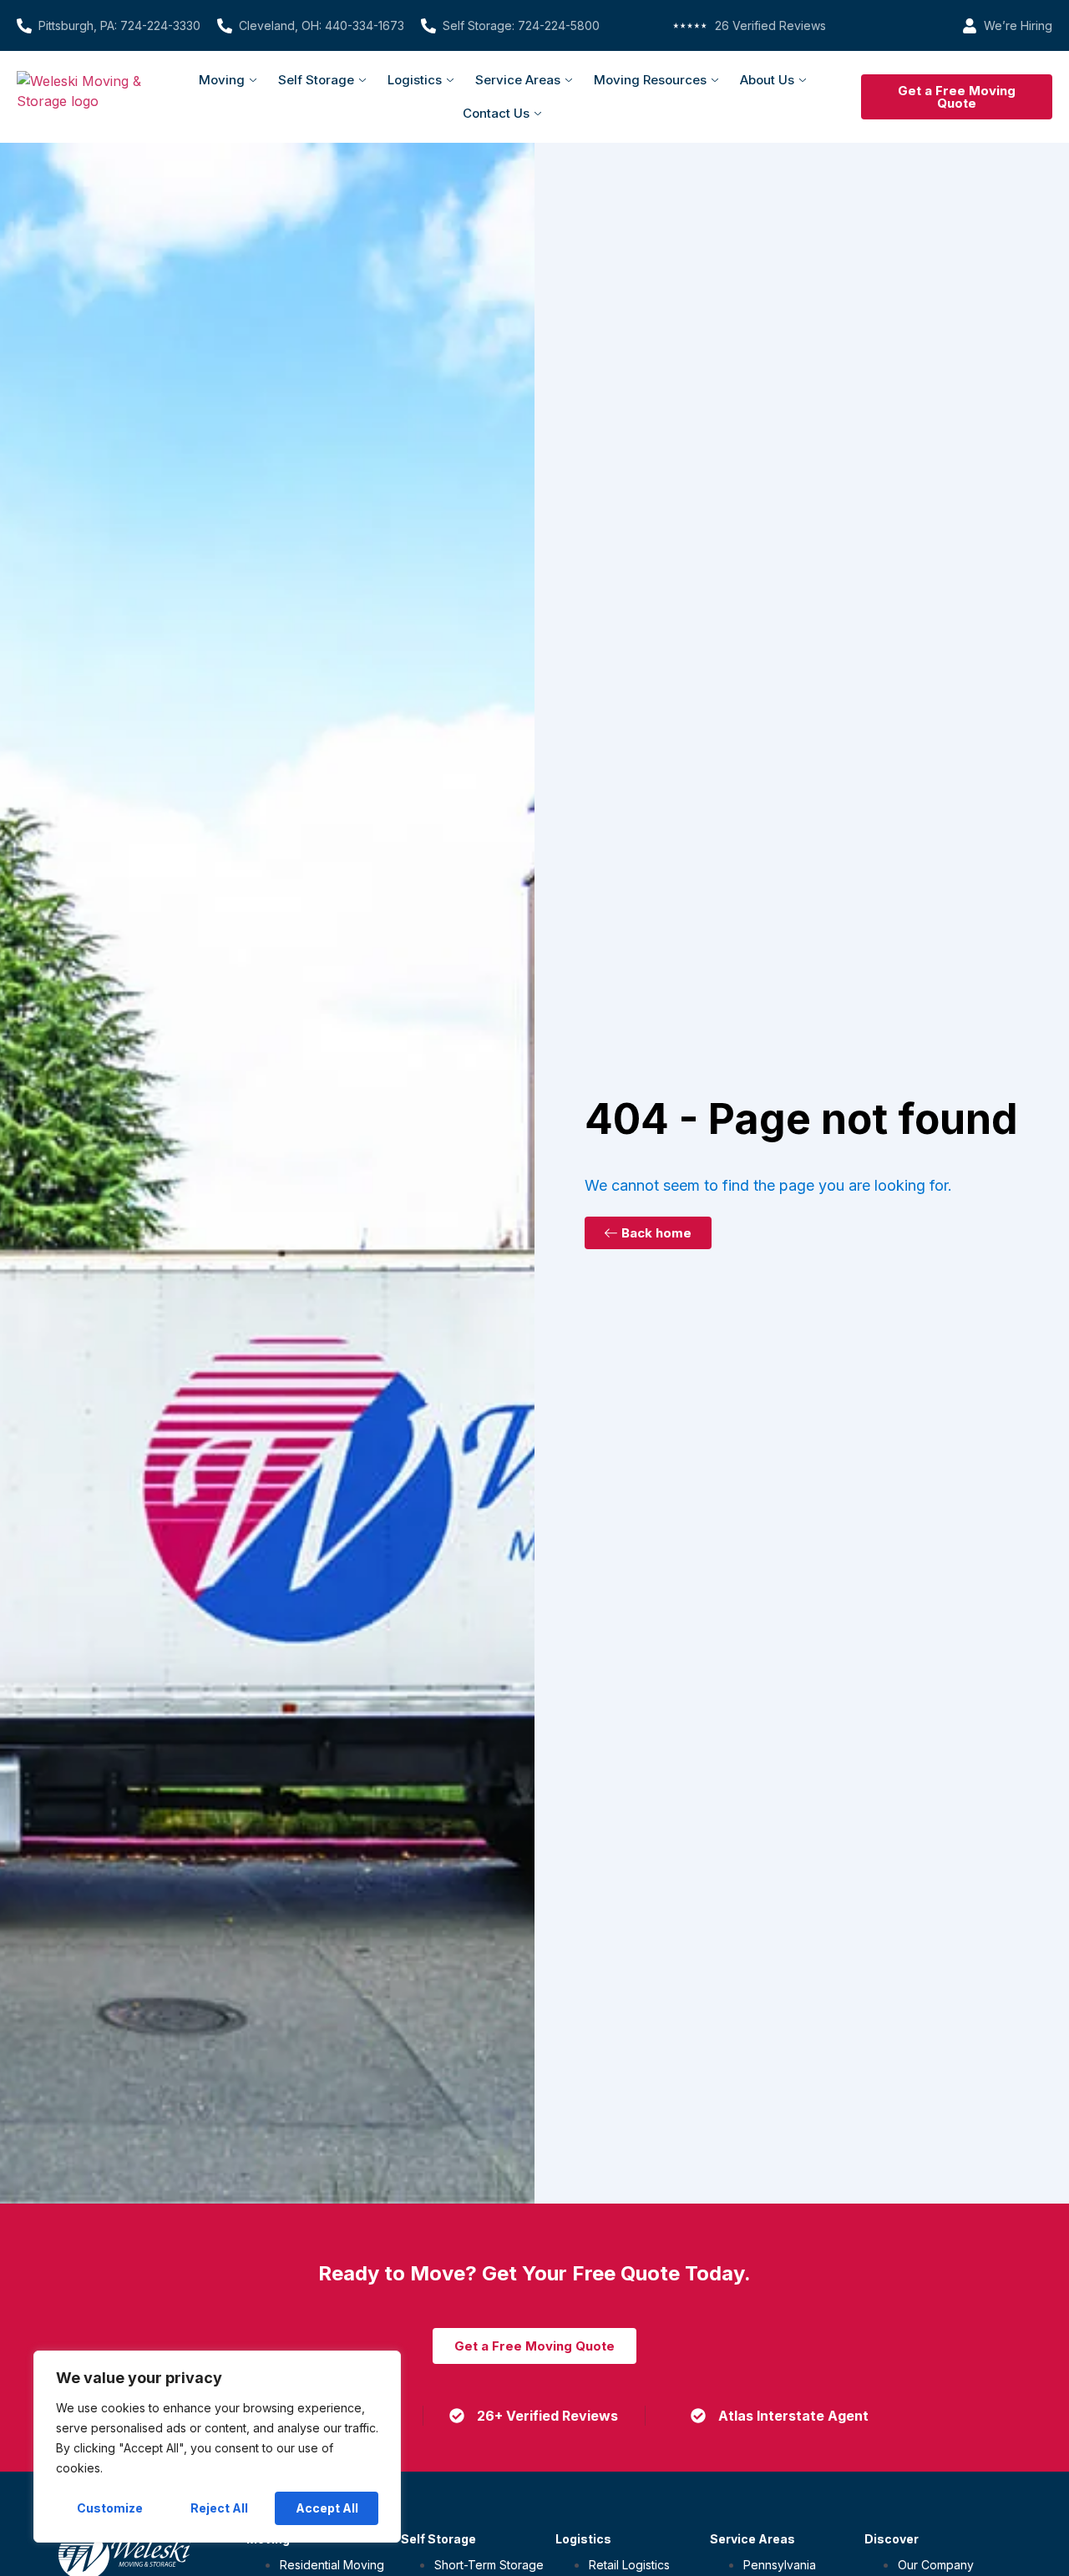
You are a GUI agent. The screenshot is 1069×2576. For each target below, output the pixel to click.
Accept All (327, 2508)
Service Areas (518, 80)
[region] (217, 2447)
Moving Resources (650, 80)
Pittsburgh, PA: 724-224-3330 (119, 25)
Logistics (415, 80)
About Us (767, 80)
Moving (222, 80)
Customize (110, 2508)
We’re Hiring (1018, 25)
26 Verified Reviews (770, 25)
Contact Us (496, 113)
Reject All (219, 2508)
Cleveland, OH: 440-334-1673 (322, 25)
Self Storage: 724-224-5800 (521, 25)
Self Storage (316, 80)
